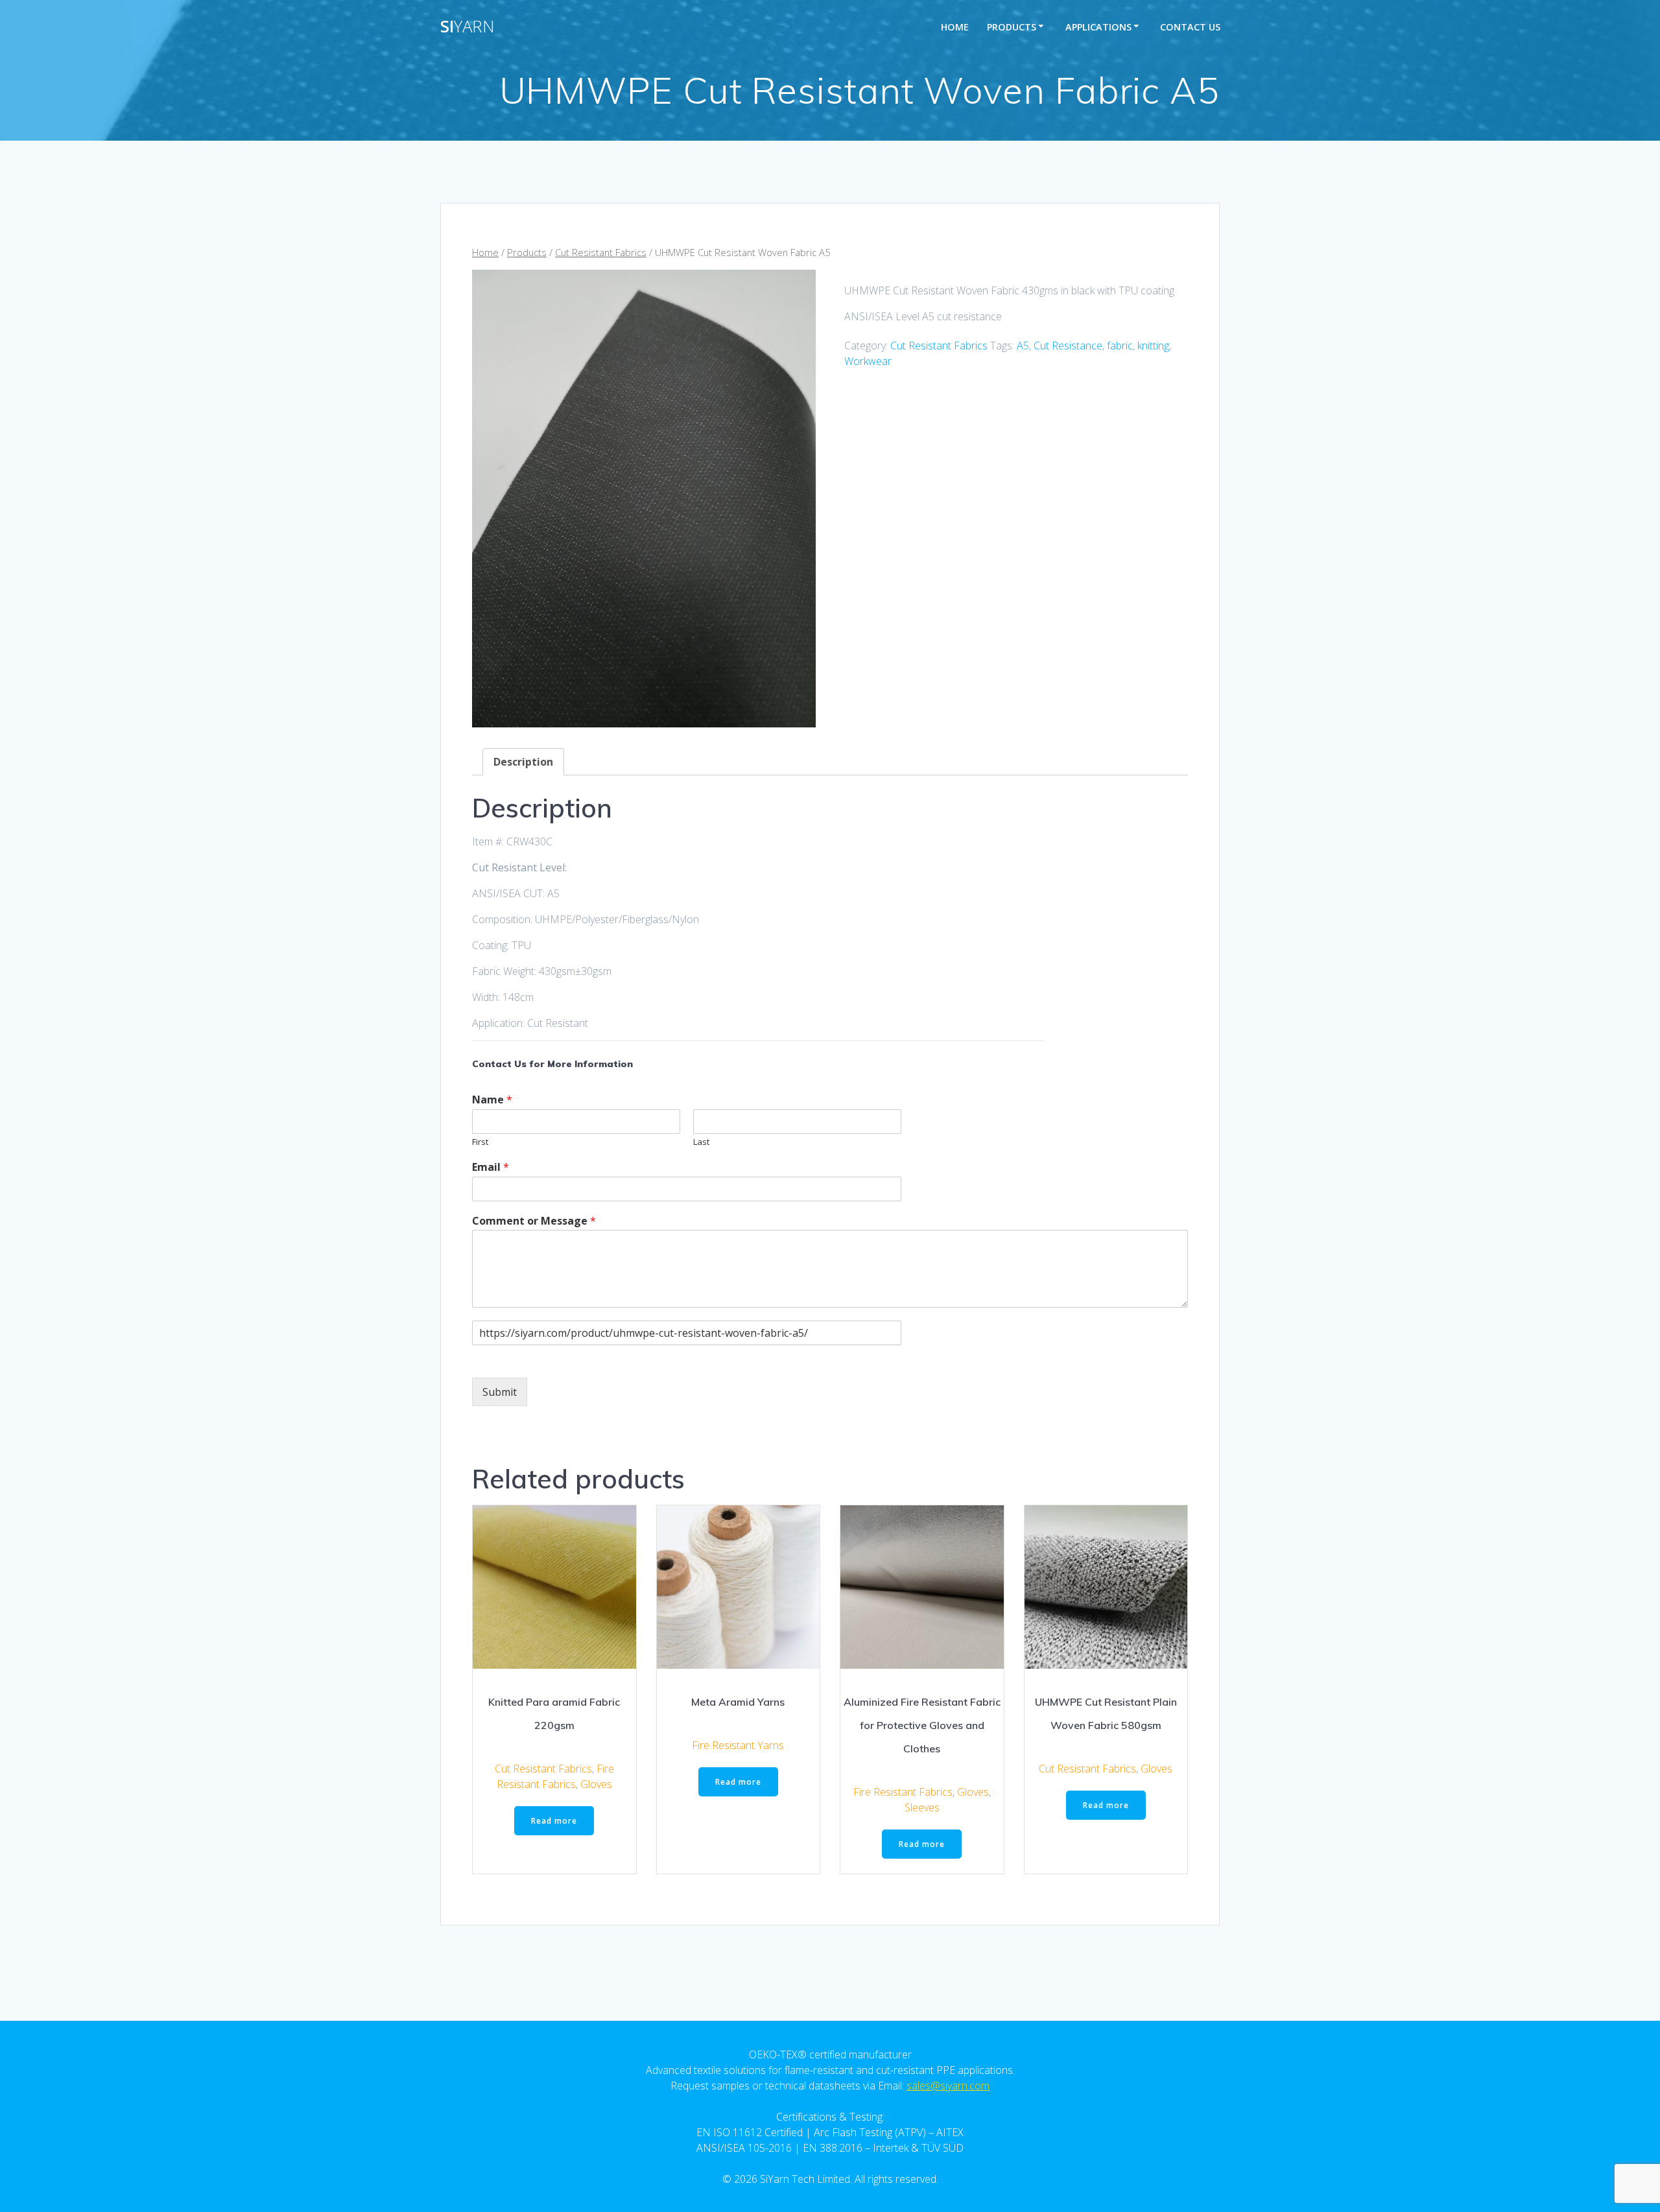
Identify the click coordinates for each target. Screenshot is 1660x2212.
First (480, 1142)
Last (701, 1142)
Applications (1098, 27)
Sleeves (922, 1807)
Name (492, 1100)
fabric (1120, 346)
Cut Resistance (1068, 346)
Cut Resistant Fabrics (601, 252)
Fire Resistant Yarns (738, 1745)
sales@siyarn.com (948, 2086)
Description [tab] (523, 762)
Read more (554, 1821)
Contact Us (1190, 27)
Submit (500, 1392)
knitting (1153, 346)
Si (468, 27)
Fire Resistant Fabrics (903, 1792)
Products (1012, 27)
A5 (1023, 346)
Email (491, 1167)
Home (955, 27)
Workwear (868, 361)
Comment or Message (534, 1221)
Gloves (596, 1784)
